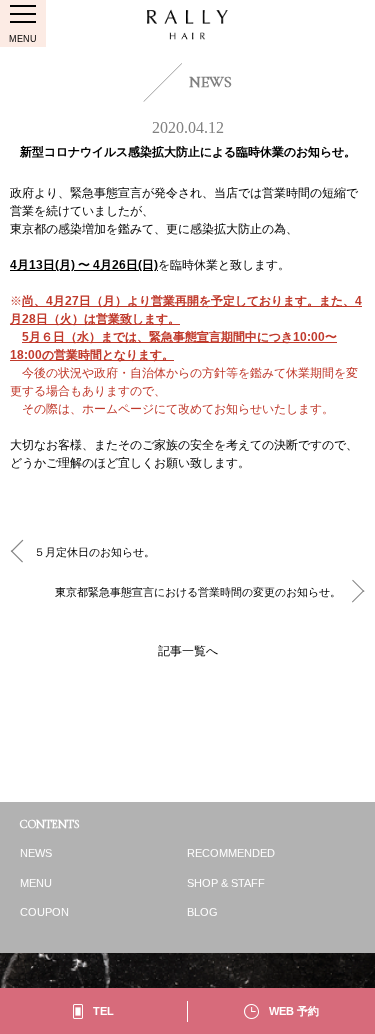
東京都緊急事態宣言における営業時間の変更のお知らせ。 (198, 592)
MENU (36, 883)
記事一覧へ (188, 651)
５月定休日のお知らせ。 (94, 552)
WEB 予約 (294, 1011)
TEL (103, 1011)
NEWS (36, 853)
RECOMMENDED (231, 853)
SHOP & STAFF (226, 883)
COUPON (44, 912)
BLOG (202, 912)
